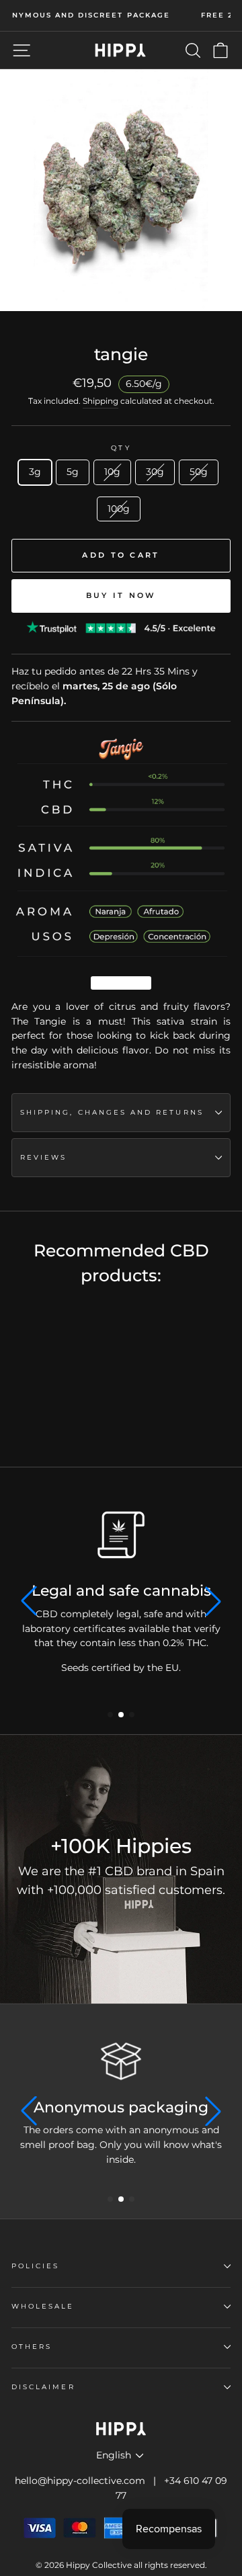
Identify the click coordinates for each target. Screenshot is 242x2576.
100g (119, 509)
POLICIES (35, 2266)
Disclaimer (43, 2387)
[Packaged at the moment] (121, 1535)
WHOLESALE (43, 2306)
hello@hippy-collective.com (80, 2481)
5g (73, 472)
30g (155, 472)
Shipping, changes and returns (112, 1112)
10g (112, 472)
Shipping (100, 401)
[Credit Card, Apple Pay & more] (121, 2061)
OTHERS (32, 2347)
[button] (110, 1715)
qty (121, 448)
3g (35, 472)
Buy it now (121, 595)
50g (199, 472)
